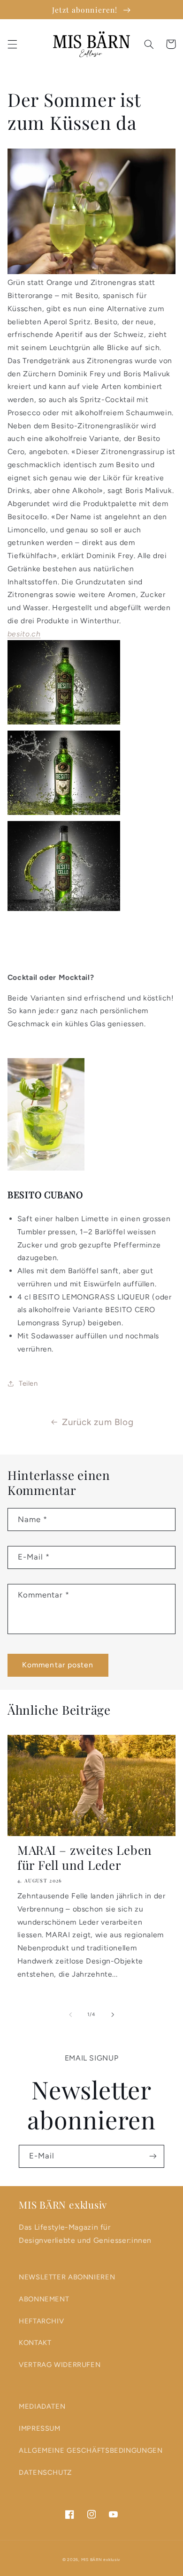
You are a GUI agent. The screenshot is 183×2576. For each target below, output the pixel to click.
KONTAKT (35, 2343)
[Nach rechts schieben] (113, 2015)
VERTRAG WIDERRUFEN (60, 2365)
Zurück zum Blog (98, 1422)
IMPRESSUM (40, 2428)
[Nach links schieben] (70, 2015)
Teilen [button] (28, 1383)
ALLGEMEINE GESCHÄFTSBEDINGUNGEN (91, 2450)
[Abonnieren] (153, 2156)
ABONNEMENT (44, 2299)
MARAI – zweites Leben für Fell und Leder (85, 1858)
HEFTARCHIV (41, 2321)
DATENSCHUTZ (45, 2472)
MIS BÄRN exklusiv (101, 2560)
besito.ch (24, 634)
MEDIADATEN (42, 2406)
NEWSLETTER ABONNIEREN (67, 2277)
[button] (12, 44)
